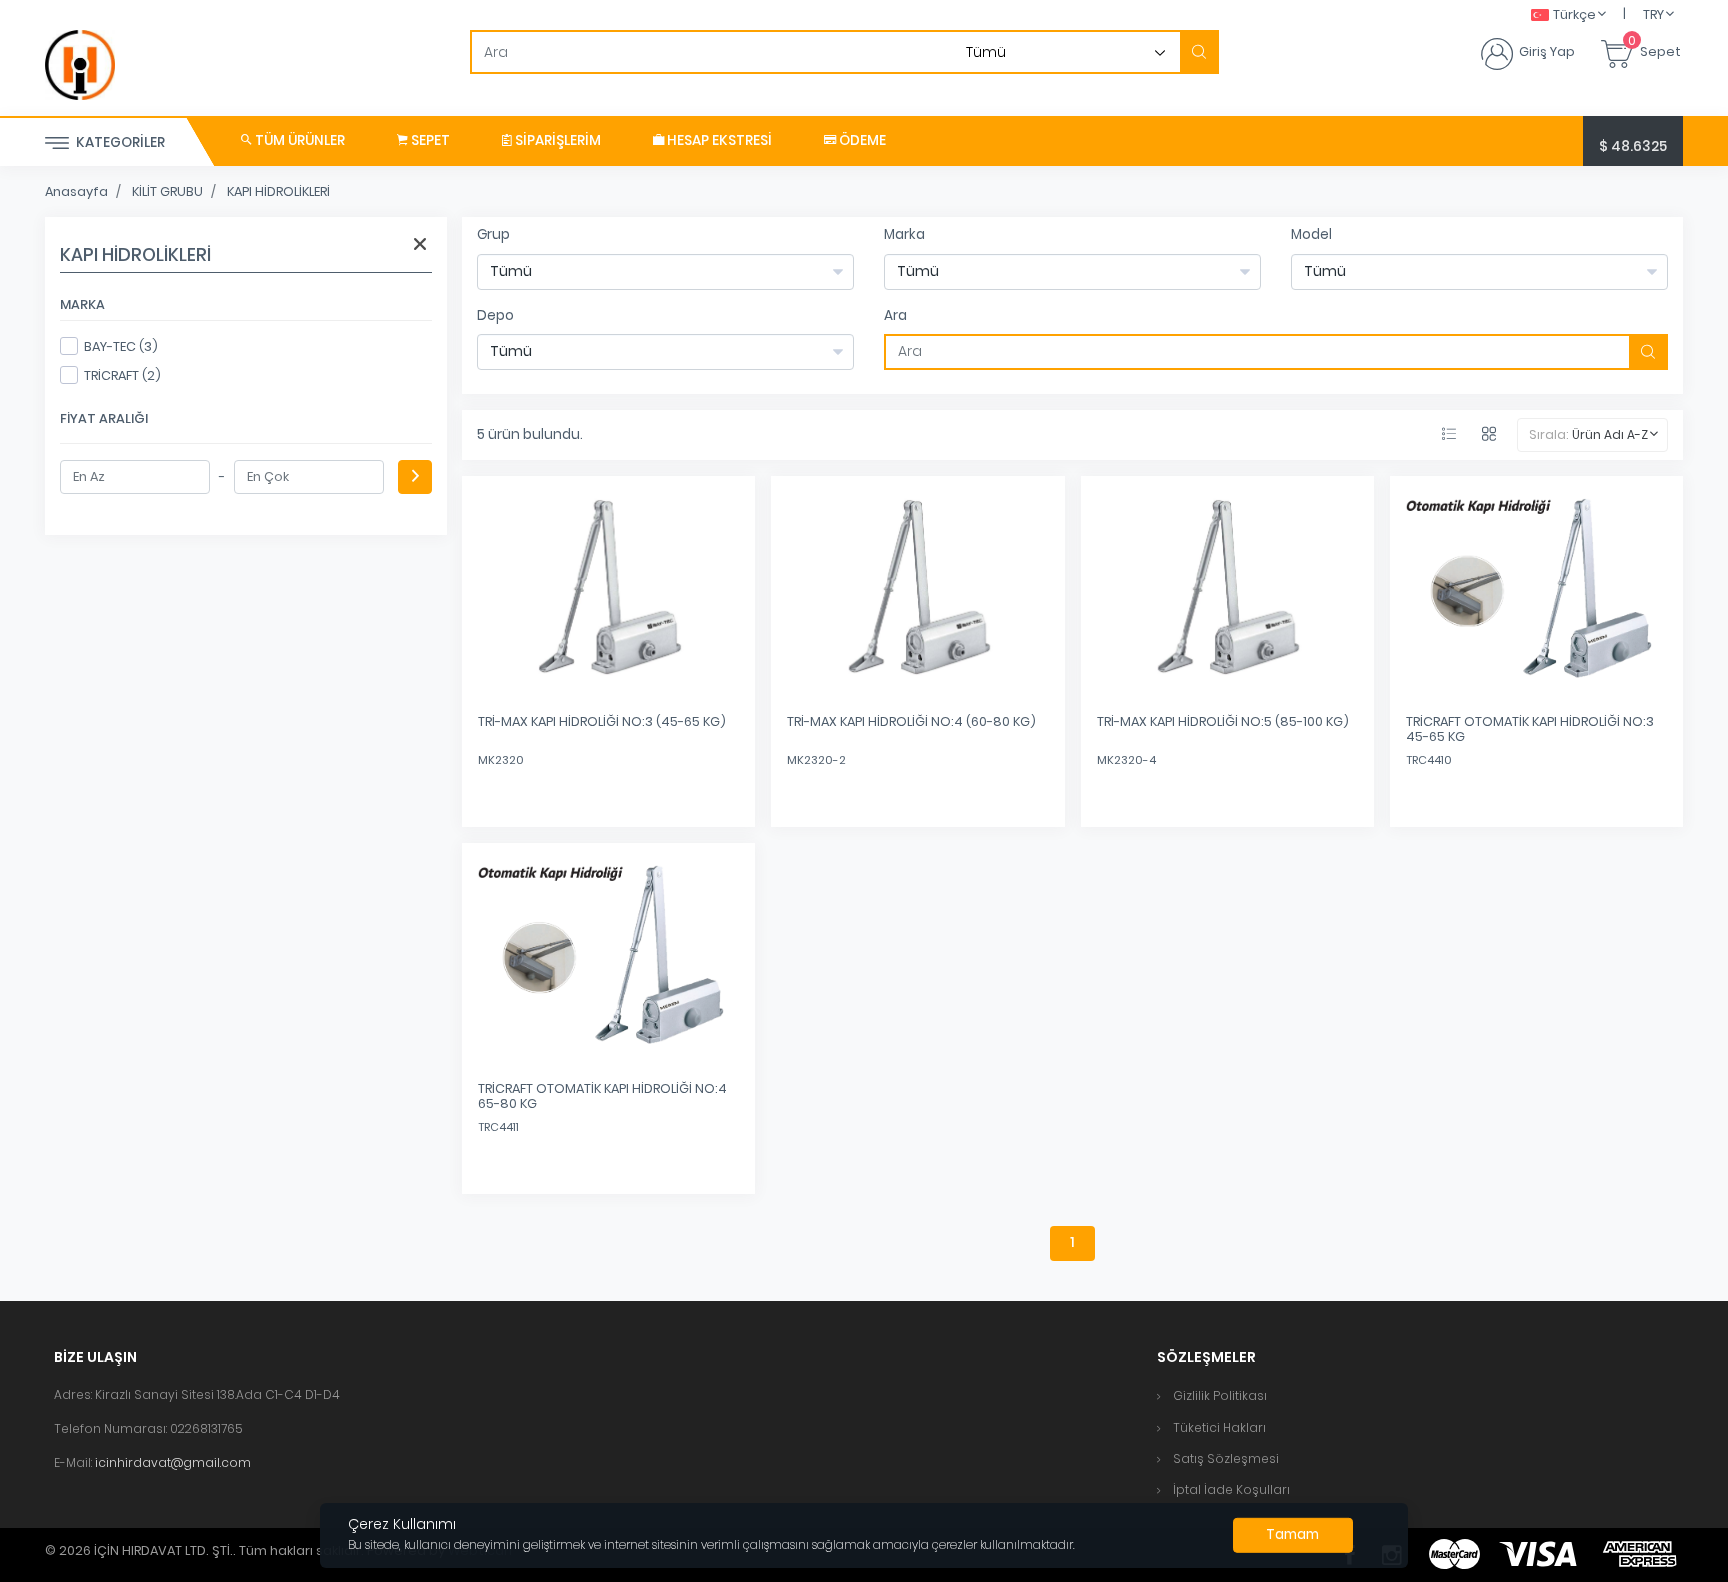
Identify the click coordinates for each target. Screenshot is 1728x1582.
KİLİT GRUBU (167, 191)
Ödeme (861, 140)
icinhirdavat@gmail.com (173, 1462)
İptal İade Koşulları (1231, 1489)
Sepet (429, 140)
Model (1311, 234)
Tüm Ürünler (298, 140)
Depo (495, 315)
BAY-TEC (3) (121, 346)
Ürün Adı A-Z (1610, 434)
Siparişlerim (556, 140)
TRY (1653, 14)
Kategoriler (119, 142)
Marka (904, 234)
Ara (895, 315)
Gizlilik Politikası (1220, 1395)
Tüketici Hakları (1219, 1427)
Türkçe (1574, 14)
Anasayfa (76, 191)
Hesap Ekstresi (718, 140)
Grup (493, 234)
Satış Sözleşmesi (1226, 1458)
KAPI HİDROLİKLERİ (278, 191)
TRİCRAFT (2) (122, 375)
